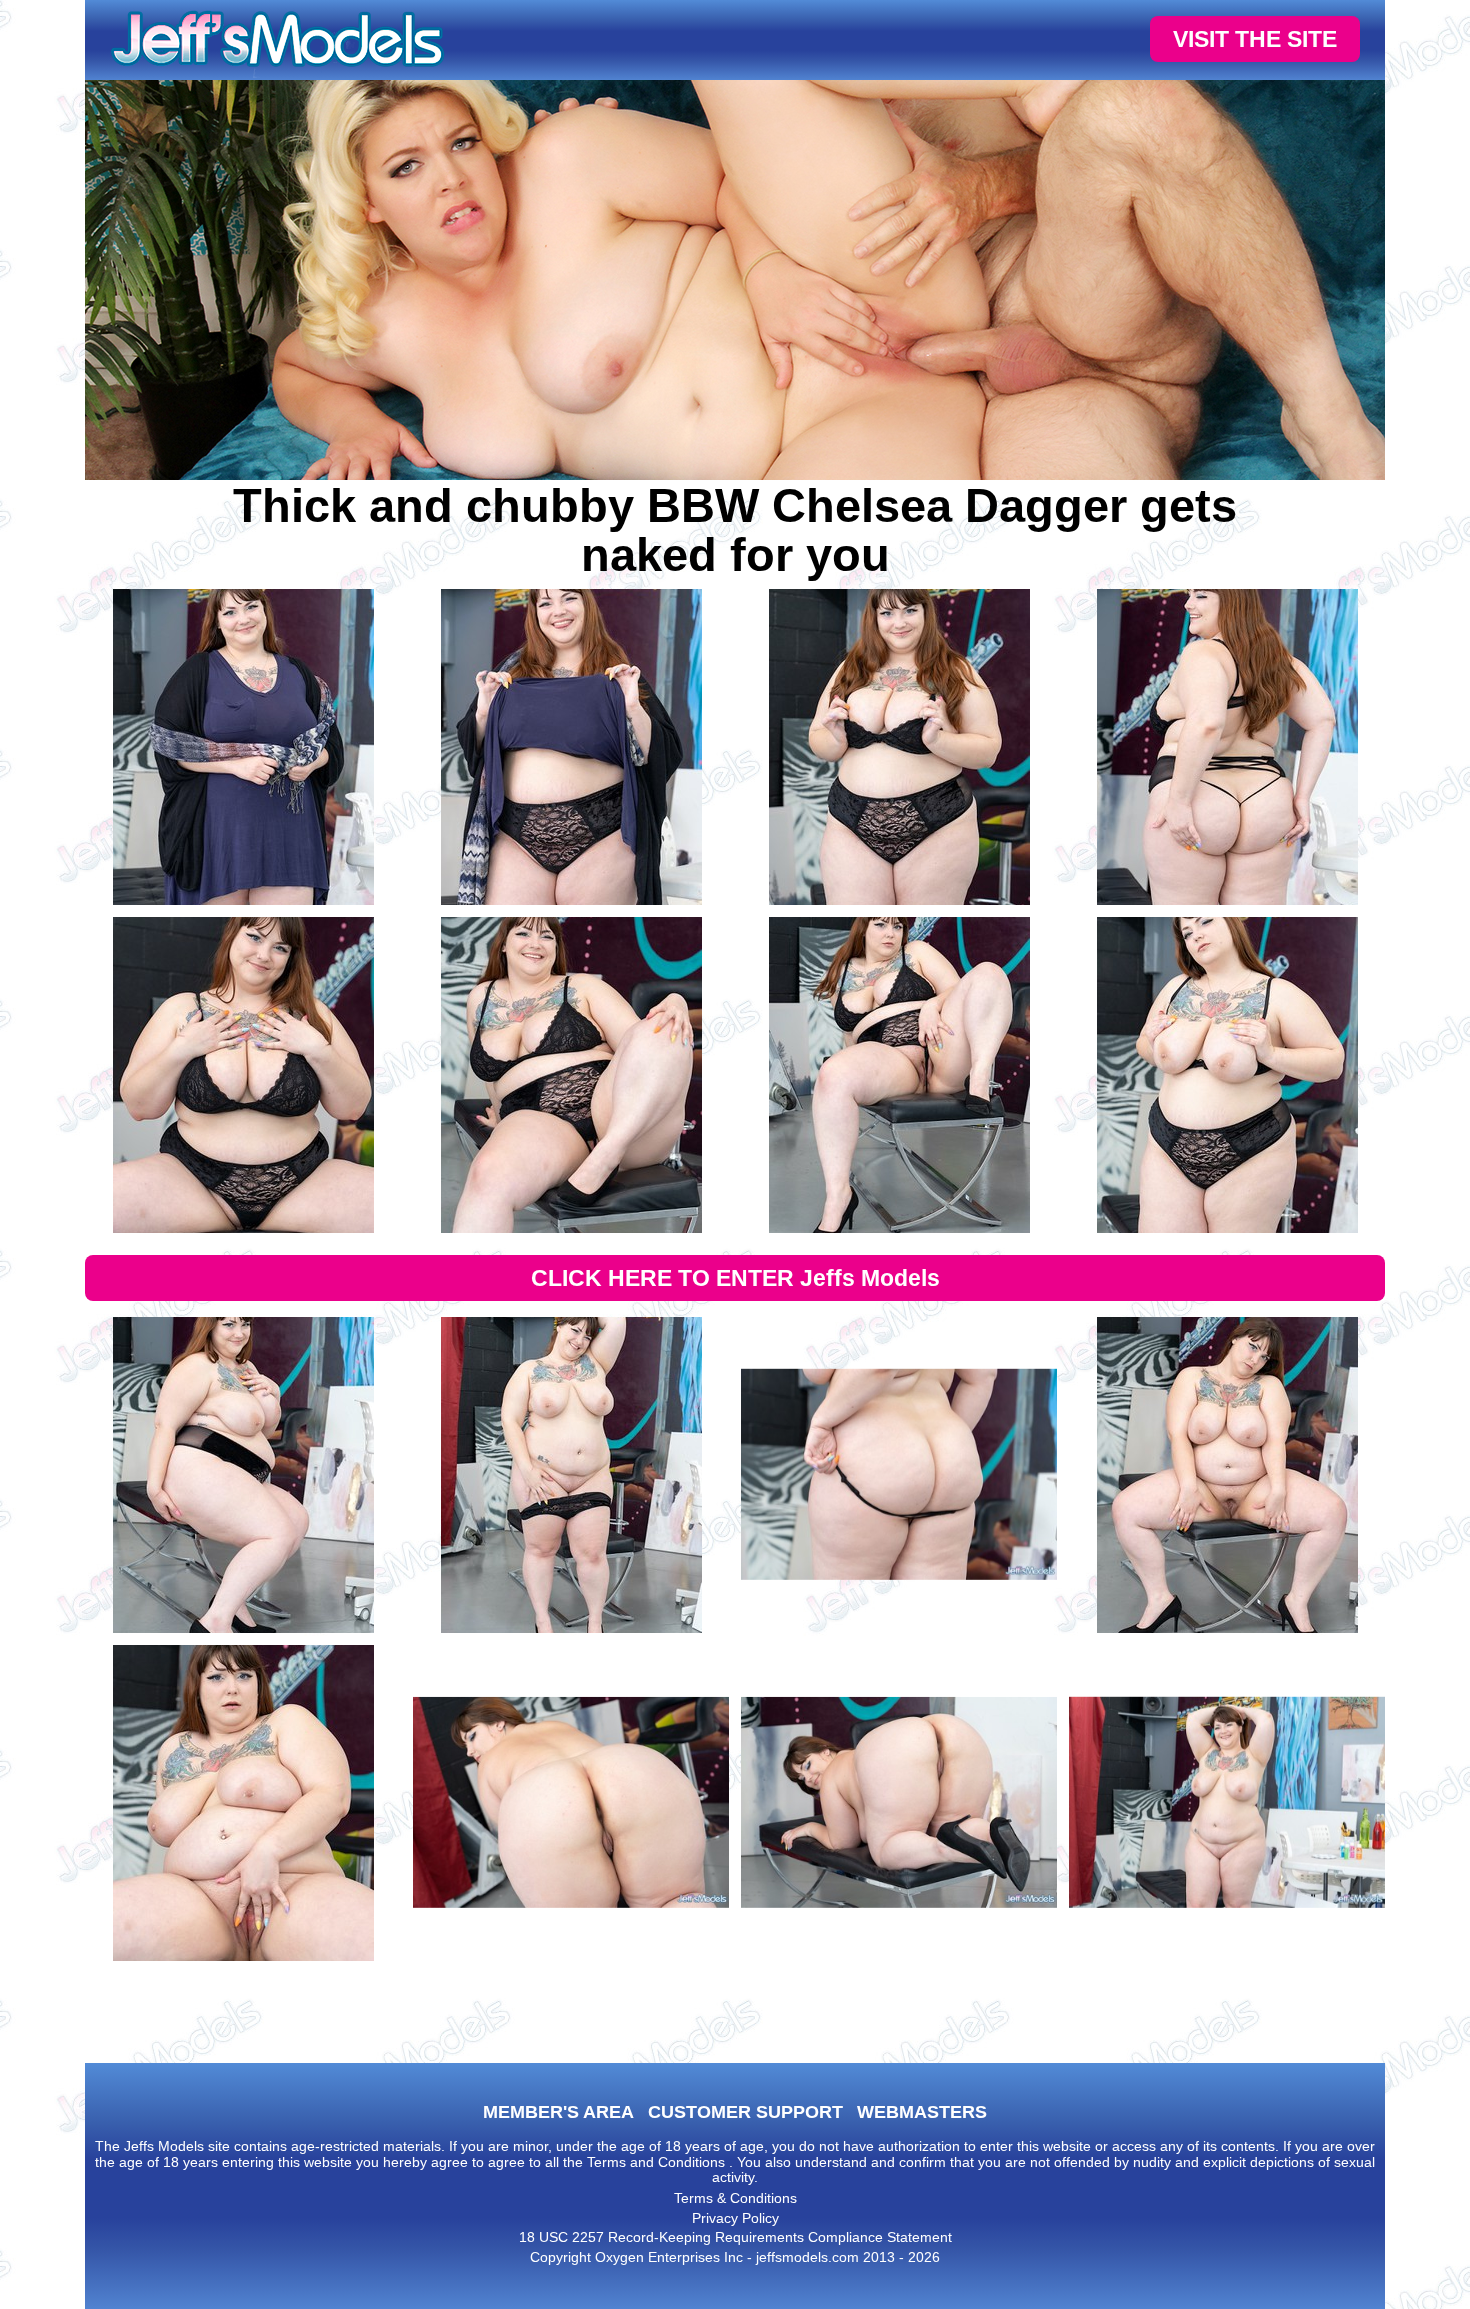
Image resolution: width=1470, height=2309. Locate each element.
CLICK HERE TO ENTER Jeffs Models (735, 1278)
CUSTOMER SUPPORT (745, 2112)
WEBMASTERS (922, 2112)
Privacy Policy (735, 2218)
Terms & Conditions (735, 2198)
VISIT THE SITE (1255, 39)
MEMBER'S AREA (558, 2112)
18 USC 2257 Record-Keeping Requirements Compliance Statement (735, 2237)
